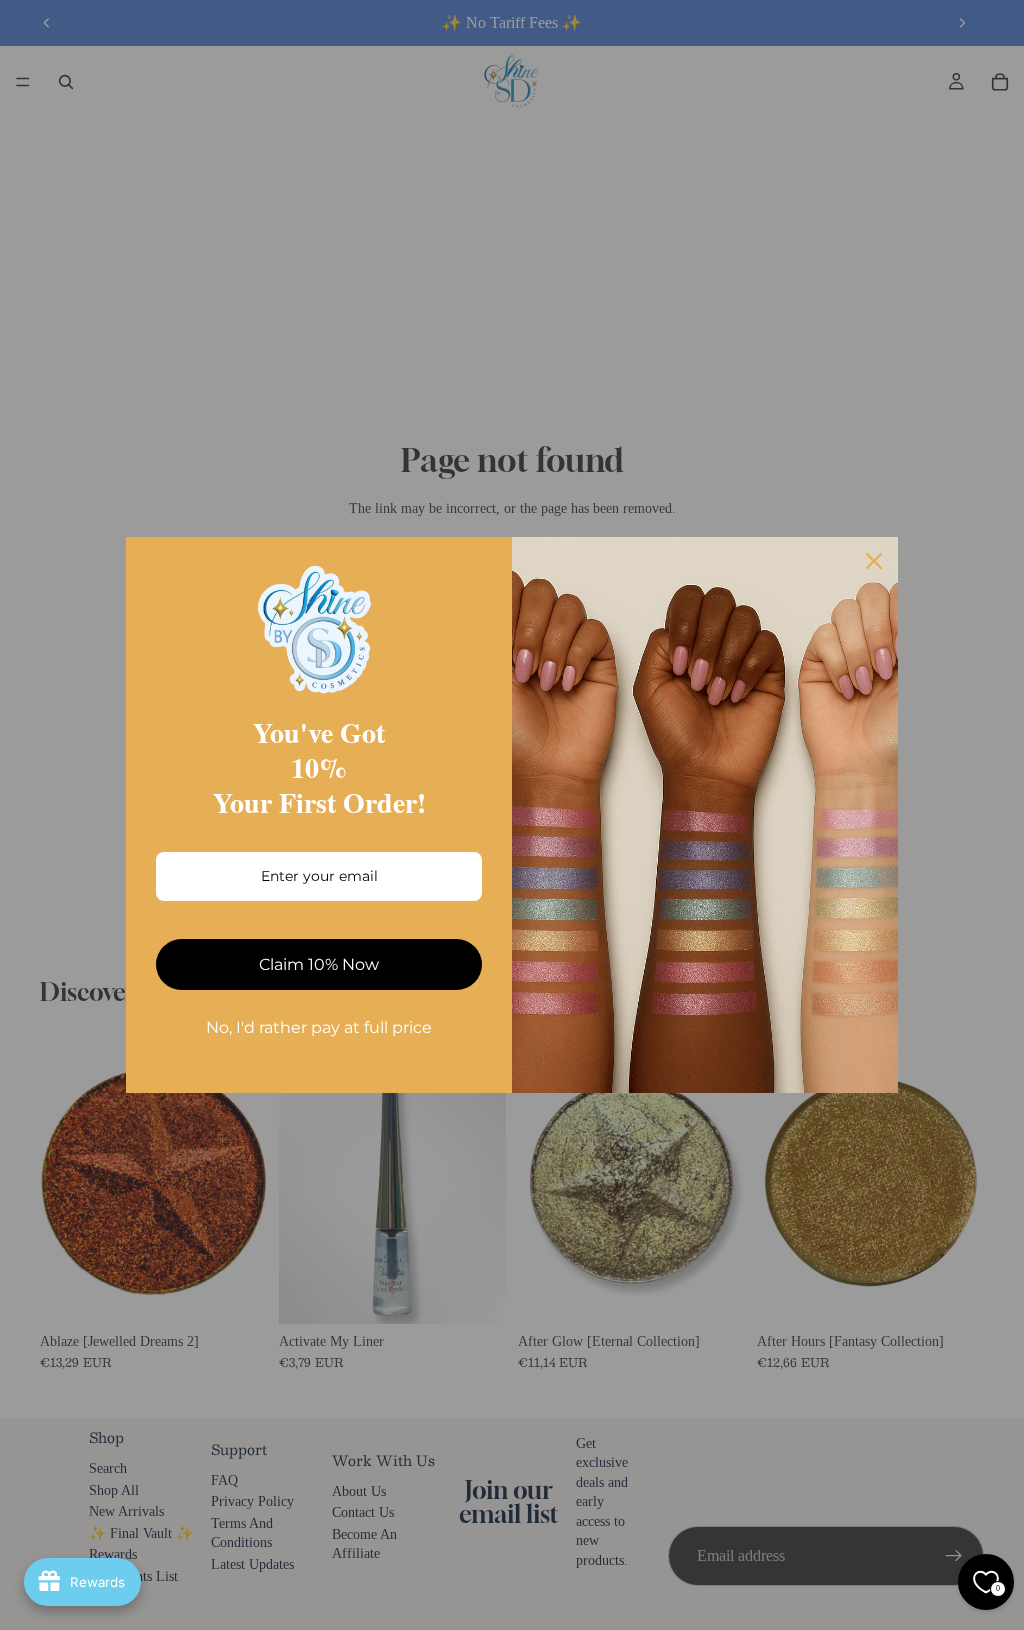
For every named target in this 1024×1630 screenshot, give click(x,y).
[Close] (874, 561)
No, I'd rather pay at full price (319, 1027)
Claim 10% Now (319, 964)
